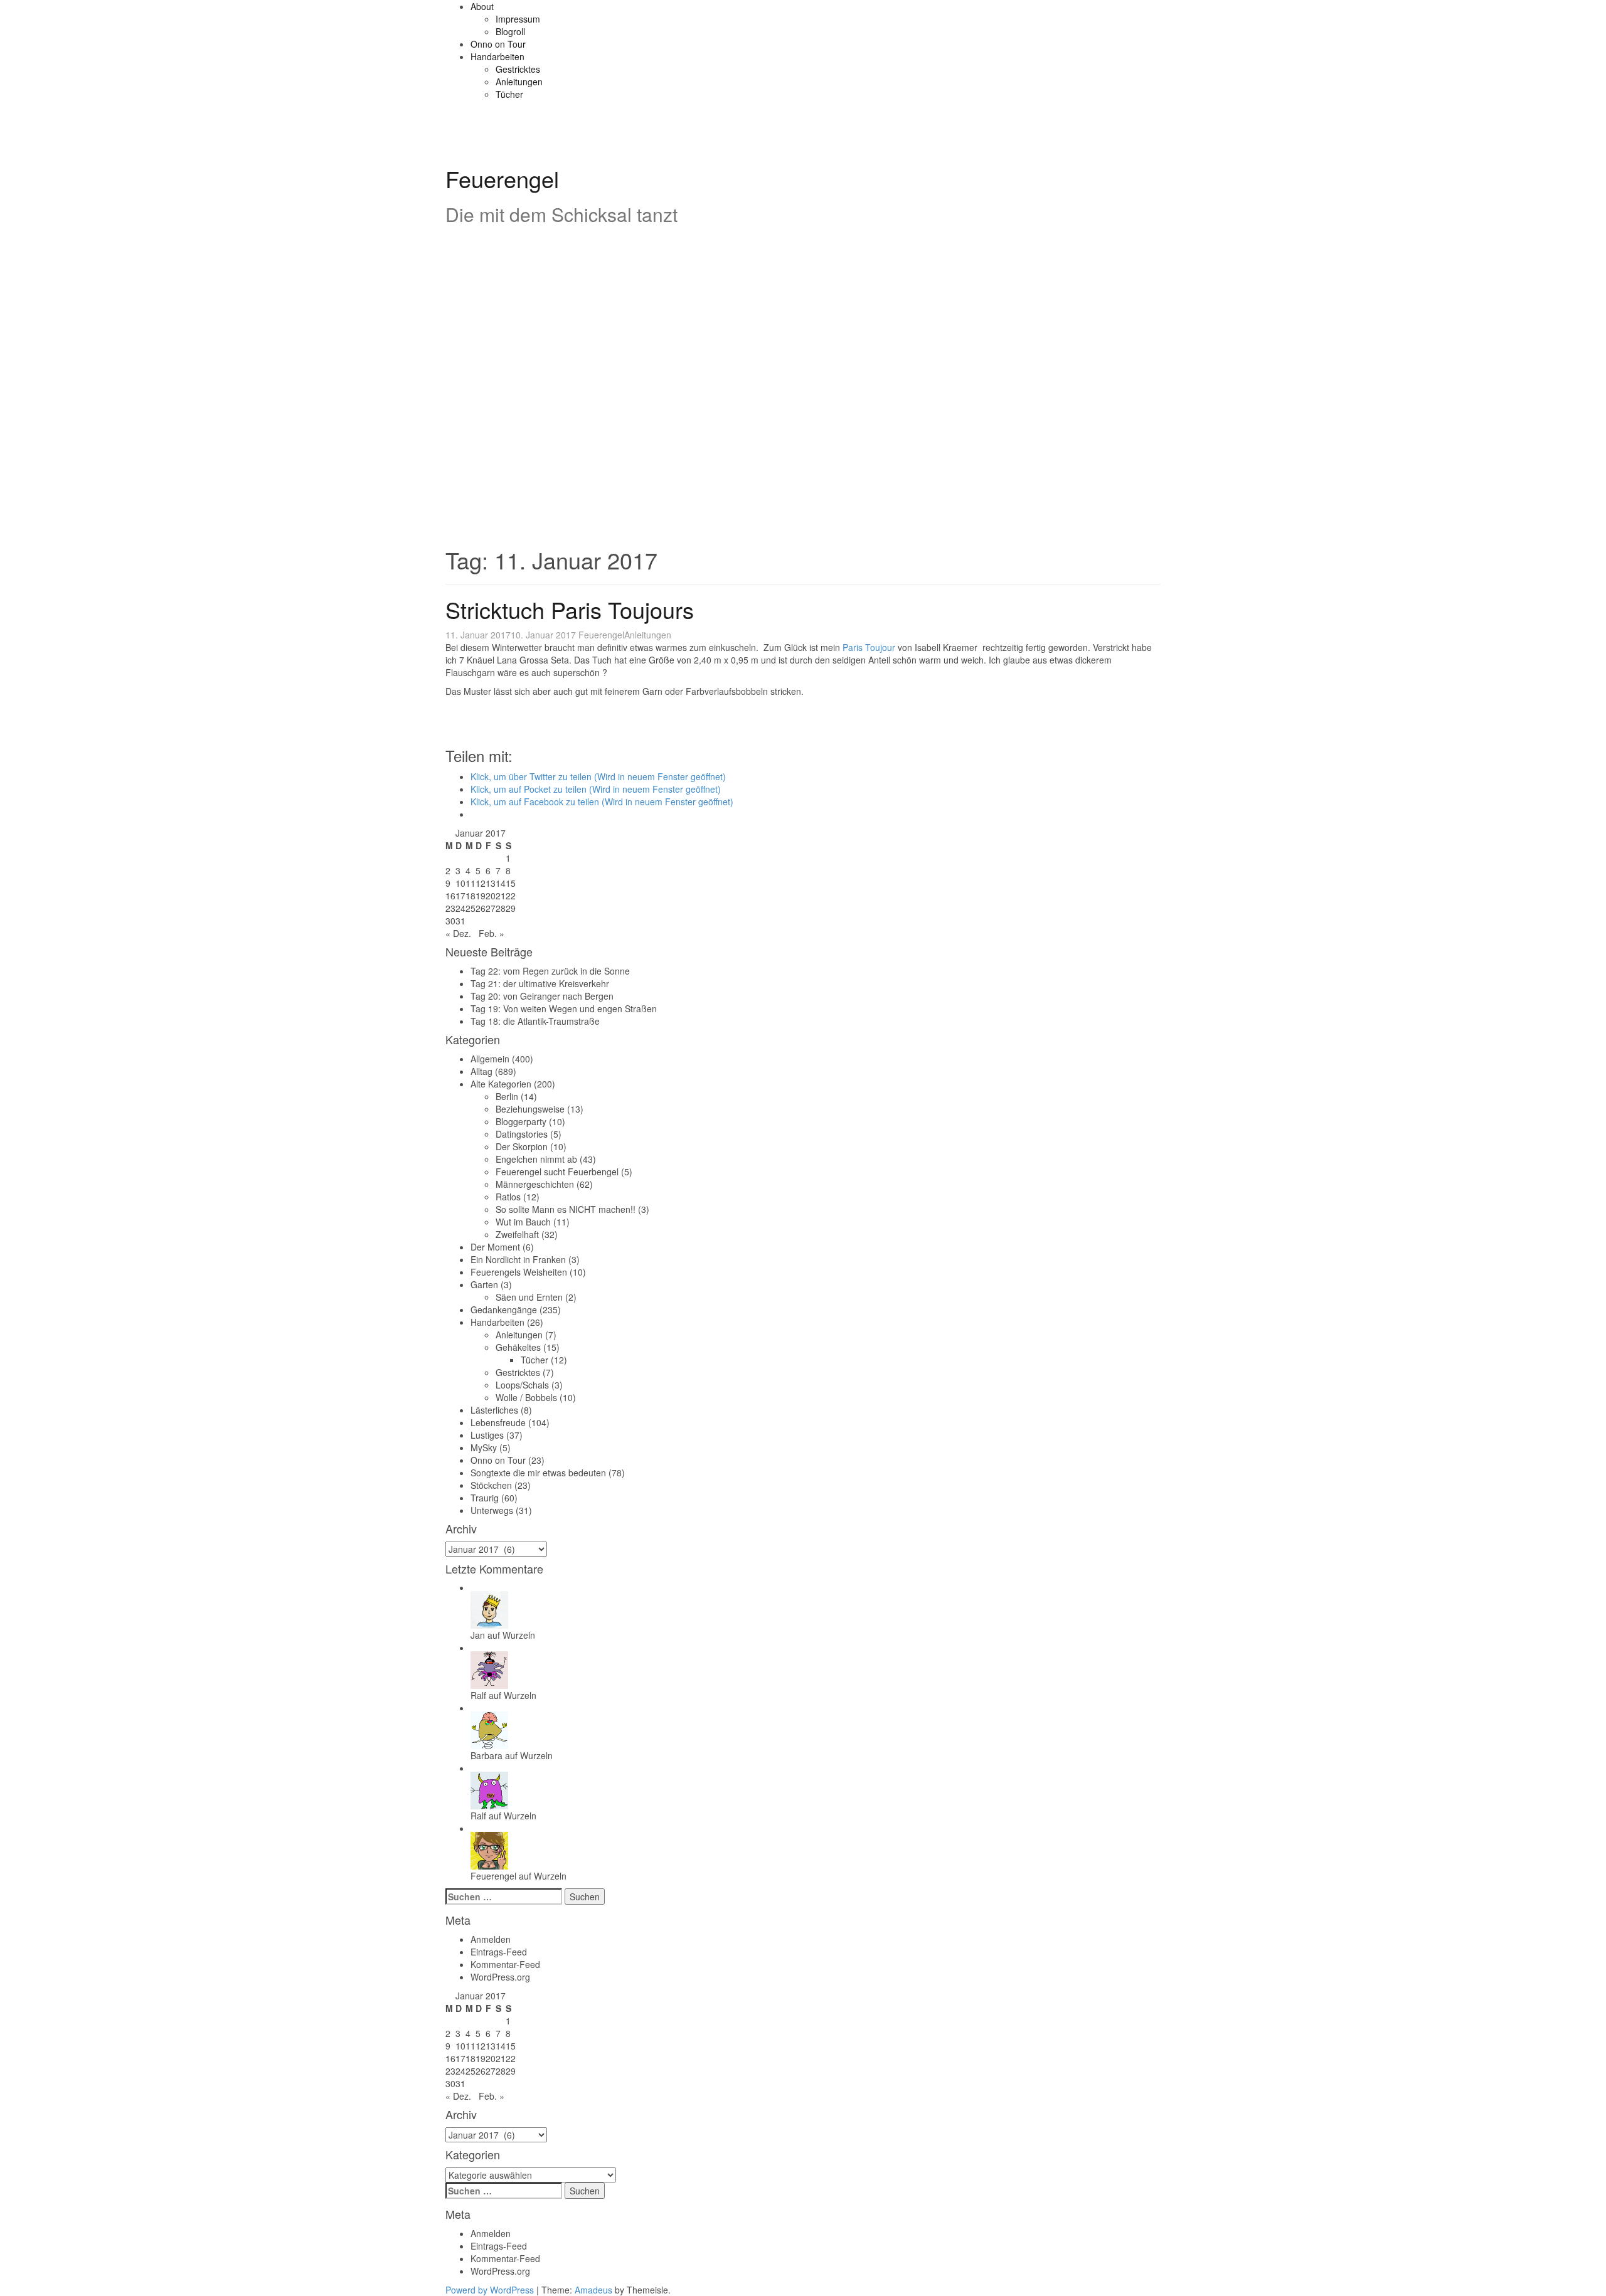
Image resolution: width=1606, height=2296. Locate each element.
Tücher (509, 94)
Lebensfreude (498, 1422)
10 (460, 883)
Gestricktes (518, 69)
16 (450, 896)
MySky (484, 1447)
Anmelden (491, 1939)
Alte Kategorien (501, 1084)
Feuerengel (502, 178)
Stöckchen (491, 1485)
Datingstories (522, 1134)
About (482, 6)
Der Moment (495, 1247)
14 (501, 883)
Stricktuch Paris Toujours (570, 609)
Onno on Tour (498, 44)
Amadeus (593, 2290)
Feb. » (492, 933)
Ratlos (508, 1197)
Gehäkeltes (518, 1347)
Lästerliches (494, 1410)
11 (471, 883)
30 (450, 921)
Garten (484, 1284)
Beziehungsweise (530, 1109)
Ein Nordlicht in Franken (518, 1259)
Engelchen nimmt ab (536, 1159)
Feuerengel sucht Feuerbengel (557, 1172)
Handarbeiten (497, 56)
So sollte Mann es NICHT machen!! (566, 1209)
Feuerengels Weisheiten (519, 1272)
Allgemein (490, 1059)
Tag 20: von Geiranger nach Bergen (542, 996)
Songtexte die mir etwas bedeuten (538, 1473)
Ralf (478, 1695)
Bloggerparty (521, 1121)
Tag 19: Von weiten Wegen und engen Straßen (564, 1008)
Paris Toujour (869, 647)
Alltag (481, 1071)
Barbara (487, 1755)
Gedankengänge (504, 1309)
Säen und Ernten (529, 1297)
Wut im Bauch (523, 1222)
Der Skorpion (522, 1146)
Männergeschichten (535, 1184)
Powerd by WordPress (490, 2290)
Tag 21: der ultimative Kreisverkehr (540, 983)
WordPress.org (500, 1977)
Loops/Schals (522, 1385)
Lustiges (487, 1435)
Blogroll (510, 31)
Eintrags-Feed (499, 1952)
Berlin (507, 1096)
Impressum (518, 19)
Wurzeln (519, 1635)
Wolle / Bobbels (526, 1397)
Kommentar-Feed (505, 1964)
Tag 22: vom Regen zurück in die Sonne (550, 971)
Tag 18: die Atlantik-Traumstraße (535, 1021)
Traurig (485, 1498)
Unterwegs (492, 1510)
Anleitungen (519, 82)
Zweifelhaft (517, 1234)
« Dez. (458, 933)
